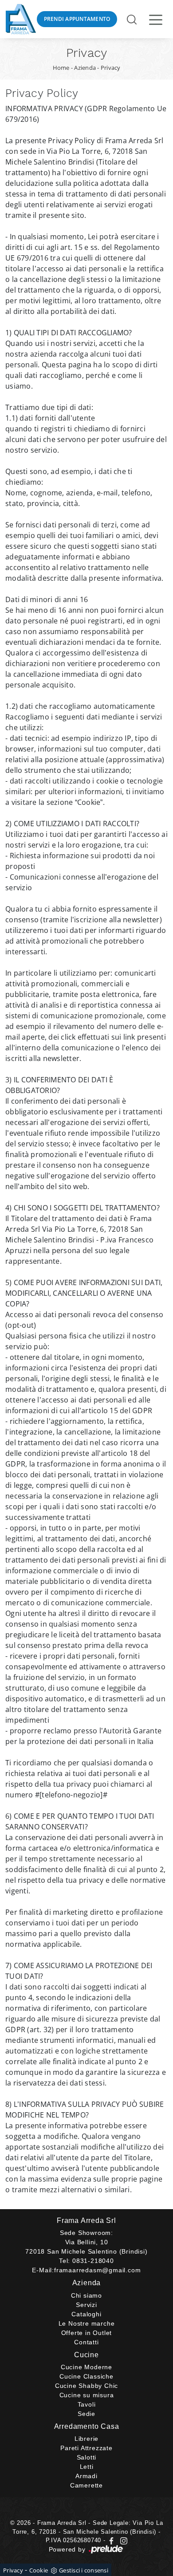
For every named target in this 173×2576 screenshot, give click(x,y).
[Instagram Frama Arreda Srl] (122, 2540)
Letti (87, 2467)
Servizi (86, 2305)
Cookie (39, 2570)
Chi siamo (86, 2295)
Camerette (86, 2485)
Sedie (86, 2414)
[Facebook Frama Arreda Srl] (112, 2540)
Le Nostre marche (87, 2323)
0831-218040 (93, 2261)
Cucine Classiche (86, 2376)
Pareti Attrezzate (86, 2448)
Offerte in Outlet (87, 2333)
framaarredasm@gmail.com (97, 2270)
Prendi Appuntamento (77, 19)
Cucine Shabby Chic (86, 2386)
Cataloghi (86, 2314)
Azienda (85, 68)
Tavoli (87, 2404)
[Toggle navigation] (156, 19)
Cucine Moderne (86, 2367)
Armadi (86, 2476)
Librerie (86, 2439)
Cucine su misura (87, 2395)
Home (61, 68)
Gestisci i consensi (84, 2570)
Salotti (87, 2457)
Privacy (111, 68)
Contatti (86, 2342)
